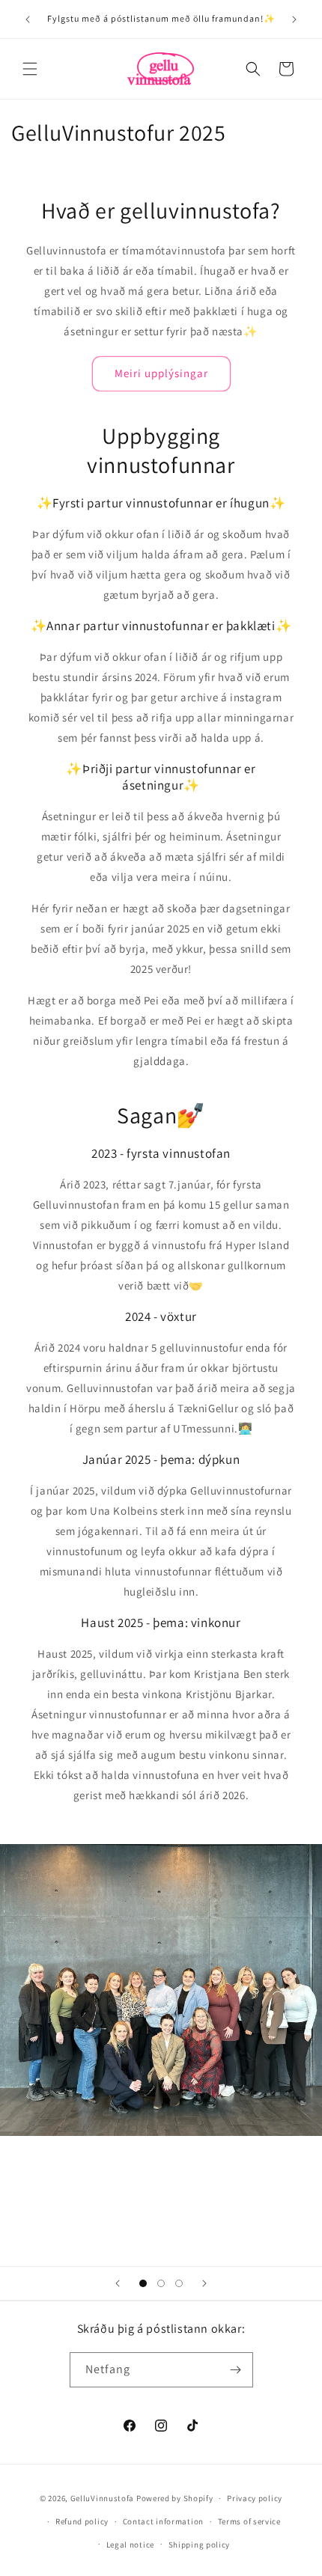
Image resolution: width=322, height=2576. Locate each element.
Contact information (163, 2521)
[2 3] (161, 2283)
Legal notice (130, 2545)
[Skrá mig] (236, 2370)
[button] (30, 69)
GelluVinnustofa (103, 2498)
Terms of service (249, 2521)
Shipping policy (200, 2545)
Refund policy (82, 2521)
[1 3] (143, 2283)
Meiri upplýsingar (161, 373)
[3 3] (179, 2283)
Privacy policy (255, 2498)
